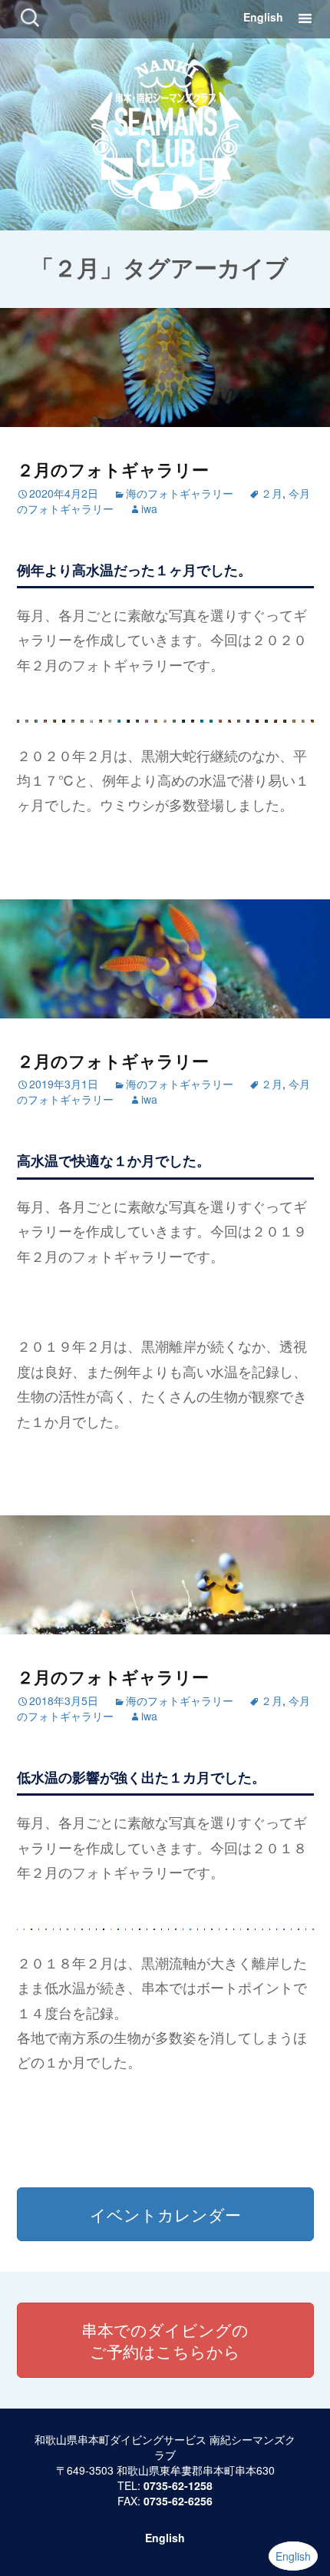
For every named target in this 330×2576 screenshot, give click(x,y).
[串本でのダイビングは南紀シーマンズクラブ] (165, 132)
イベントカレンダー (165, 2214)
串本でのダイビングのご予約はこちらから (165, 2340)
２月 (272, 493)
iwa (149, 508)
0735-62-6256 (178, 2501)
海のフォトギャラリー (180, 493)
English (263, 17)
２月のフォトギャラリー (113, 469)
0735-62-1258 (178, 2485)
